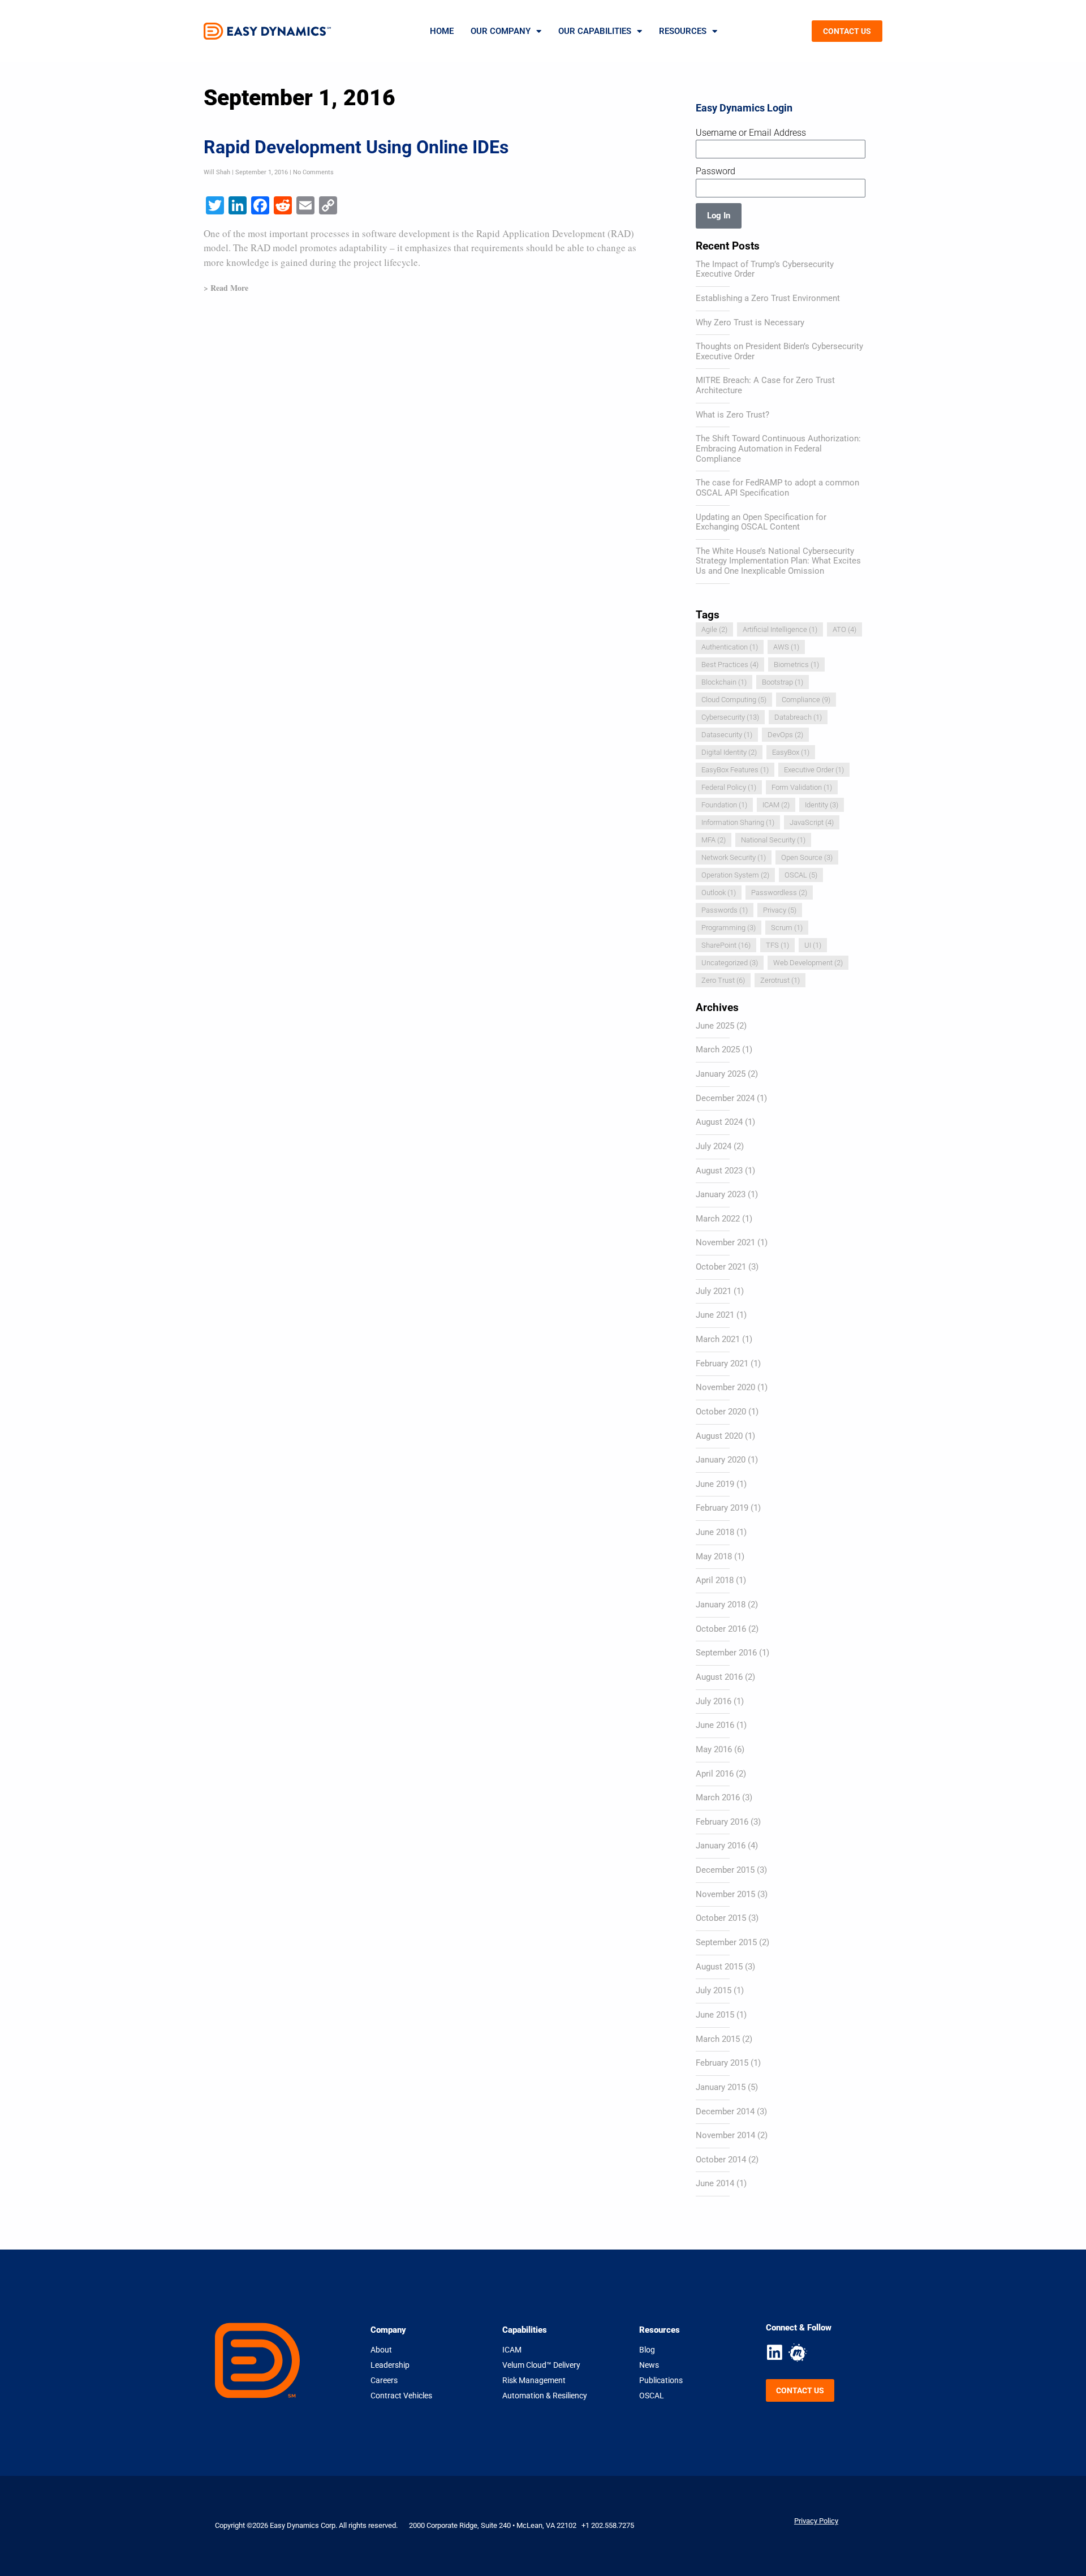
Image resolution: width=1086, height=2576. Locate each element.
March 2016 (718, 1797)
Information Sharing (738, 822)
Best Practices (730, 665)
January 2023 (721, 1194)
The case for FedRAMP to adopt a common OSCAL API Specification (777, 488)
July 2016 (714, 1701)
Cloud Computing (734, 700)
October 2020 (721, 1412)
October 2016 (721, 1629)
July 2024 (714, 1146)
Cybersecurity (730, 717)
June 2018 (715, 1532)
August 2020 (719, 1436)
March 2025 (718, 1050)
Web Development (808, 963)
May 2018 (714, 1556)
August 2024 (719, 1122)
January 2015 (721, 2087)
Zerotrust (780, 980)
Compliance (806, 700)
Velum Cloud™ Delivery (541, 2365)
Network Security (734, 857)
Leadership (390, 2365)
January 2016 (721, 1846)
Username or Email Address (751, 133)
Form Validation (802, 787)
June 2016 (715, 1725)
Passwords (725, 910)
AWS (786, 647)
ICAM (776, 805)
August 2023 (719, 1171)
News (649, 2365)
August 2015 (719, 1967)
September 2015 (726, 1942)
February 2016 (722, 1822)
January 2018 (721, 1605)
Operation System (735, 875)
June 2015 (715, 2015)
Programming (729, 928)
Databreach (798, 717)
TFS (777, 945)
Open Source (807, 857)
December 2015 (725, 1870)
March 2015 (718, 2039)
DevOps (785, 735)
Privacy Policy (816, 2521)
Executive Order (814, 770)
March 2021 (718, 1339)
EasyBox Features (735, 770)
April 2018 (715, 1580)
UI (813, 945)
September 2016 (726, 1653)
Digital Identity (729, 752)
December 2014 (725, 2111)
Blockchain (724, 682)
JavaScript (812, 822)
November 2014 (725, 2135)
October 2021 (721, 1267)
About (381, 2350)
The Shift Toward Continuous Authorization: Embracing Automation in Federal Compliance (778, 448)
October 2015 (721, 1918)
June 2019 (715, 1484)
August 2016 (719, 1677)
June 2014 (715, 2183)
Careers (384, 2380)
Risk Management (534, 2380)
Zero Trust (723, 980)
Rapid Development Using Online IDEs (356, 147)
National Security (773, 840)
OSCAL (801, 875)
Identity (822, 805)
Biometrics (796, 665)
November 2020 (725, 1387)
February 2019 (722, 1508)
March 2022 (718, 1219)
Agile (714, 629)
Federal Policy (729, 787)
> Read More (226, 288)
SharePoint (726, 945)
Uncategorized (730, 963)
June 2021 (715, 1315)
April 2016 (715, 1774)
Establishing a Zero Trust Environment (768, 298)
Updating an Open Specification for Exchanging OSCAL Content (761, 522)
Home (442, 31)
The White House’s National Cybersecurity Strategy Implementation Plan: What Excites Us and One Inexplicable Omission (778, 561)
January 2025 (721, 1074)
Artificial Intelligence (780, 629)
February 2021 (722, 1364)
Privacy (780, 910)
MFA (714, 840)
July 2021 (714, 1291)
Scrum (787, 928)
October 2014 (721, 2160)
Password (716, 171)
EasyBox (791, 752)
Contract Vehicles (401, 2396)
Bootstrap (783, 682)
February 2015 (722, 2063)
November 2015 (725, 1894)
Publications (661, 2380)
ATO (844, 629)
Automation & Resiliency (545, 2396)
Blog (647, 2350)
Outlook (719, 893)
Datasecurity (727, 735)
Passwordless (779, 893)
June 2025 (715, 1026)
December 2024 (725, 1098)
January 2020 (721, 1460)
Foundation (724, 805)
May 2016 (714, 1749)
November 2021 (725, 1242)
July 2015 (714, 1990)
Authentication (730, 647)
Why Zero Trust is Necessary (750, 322)
